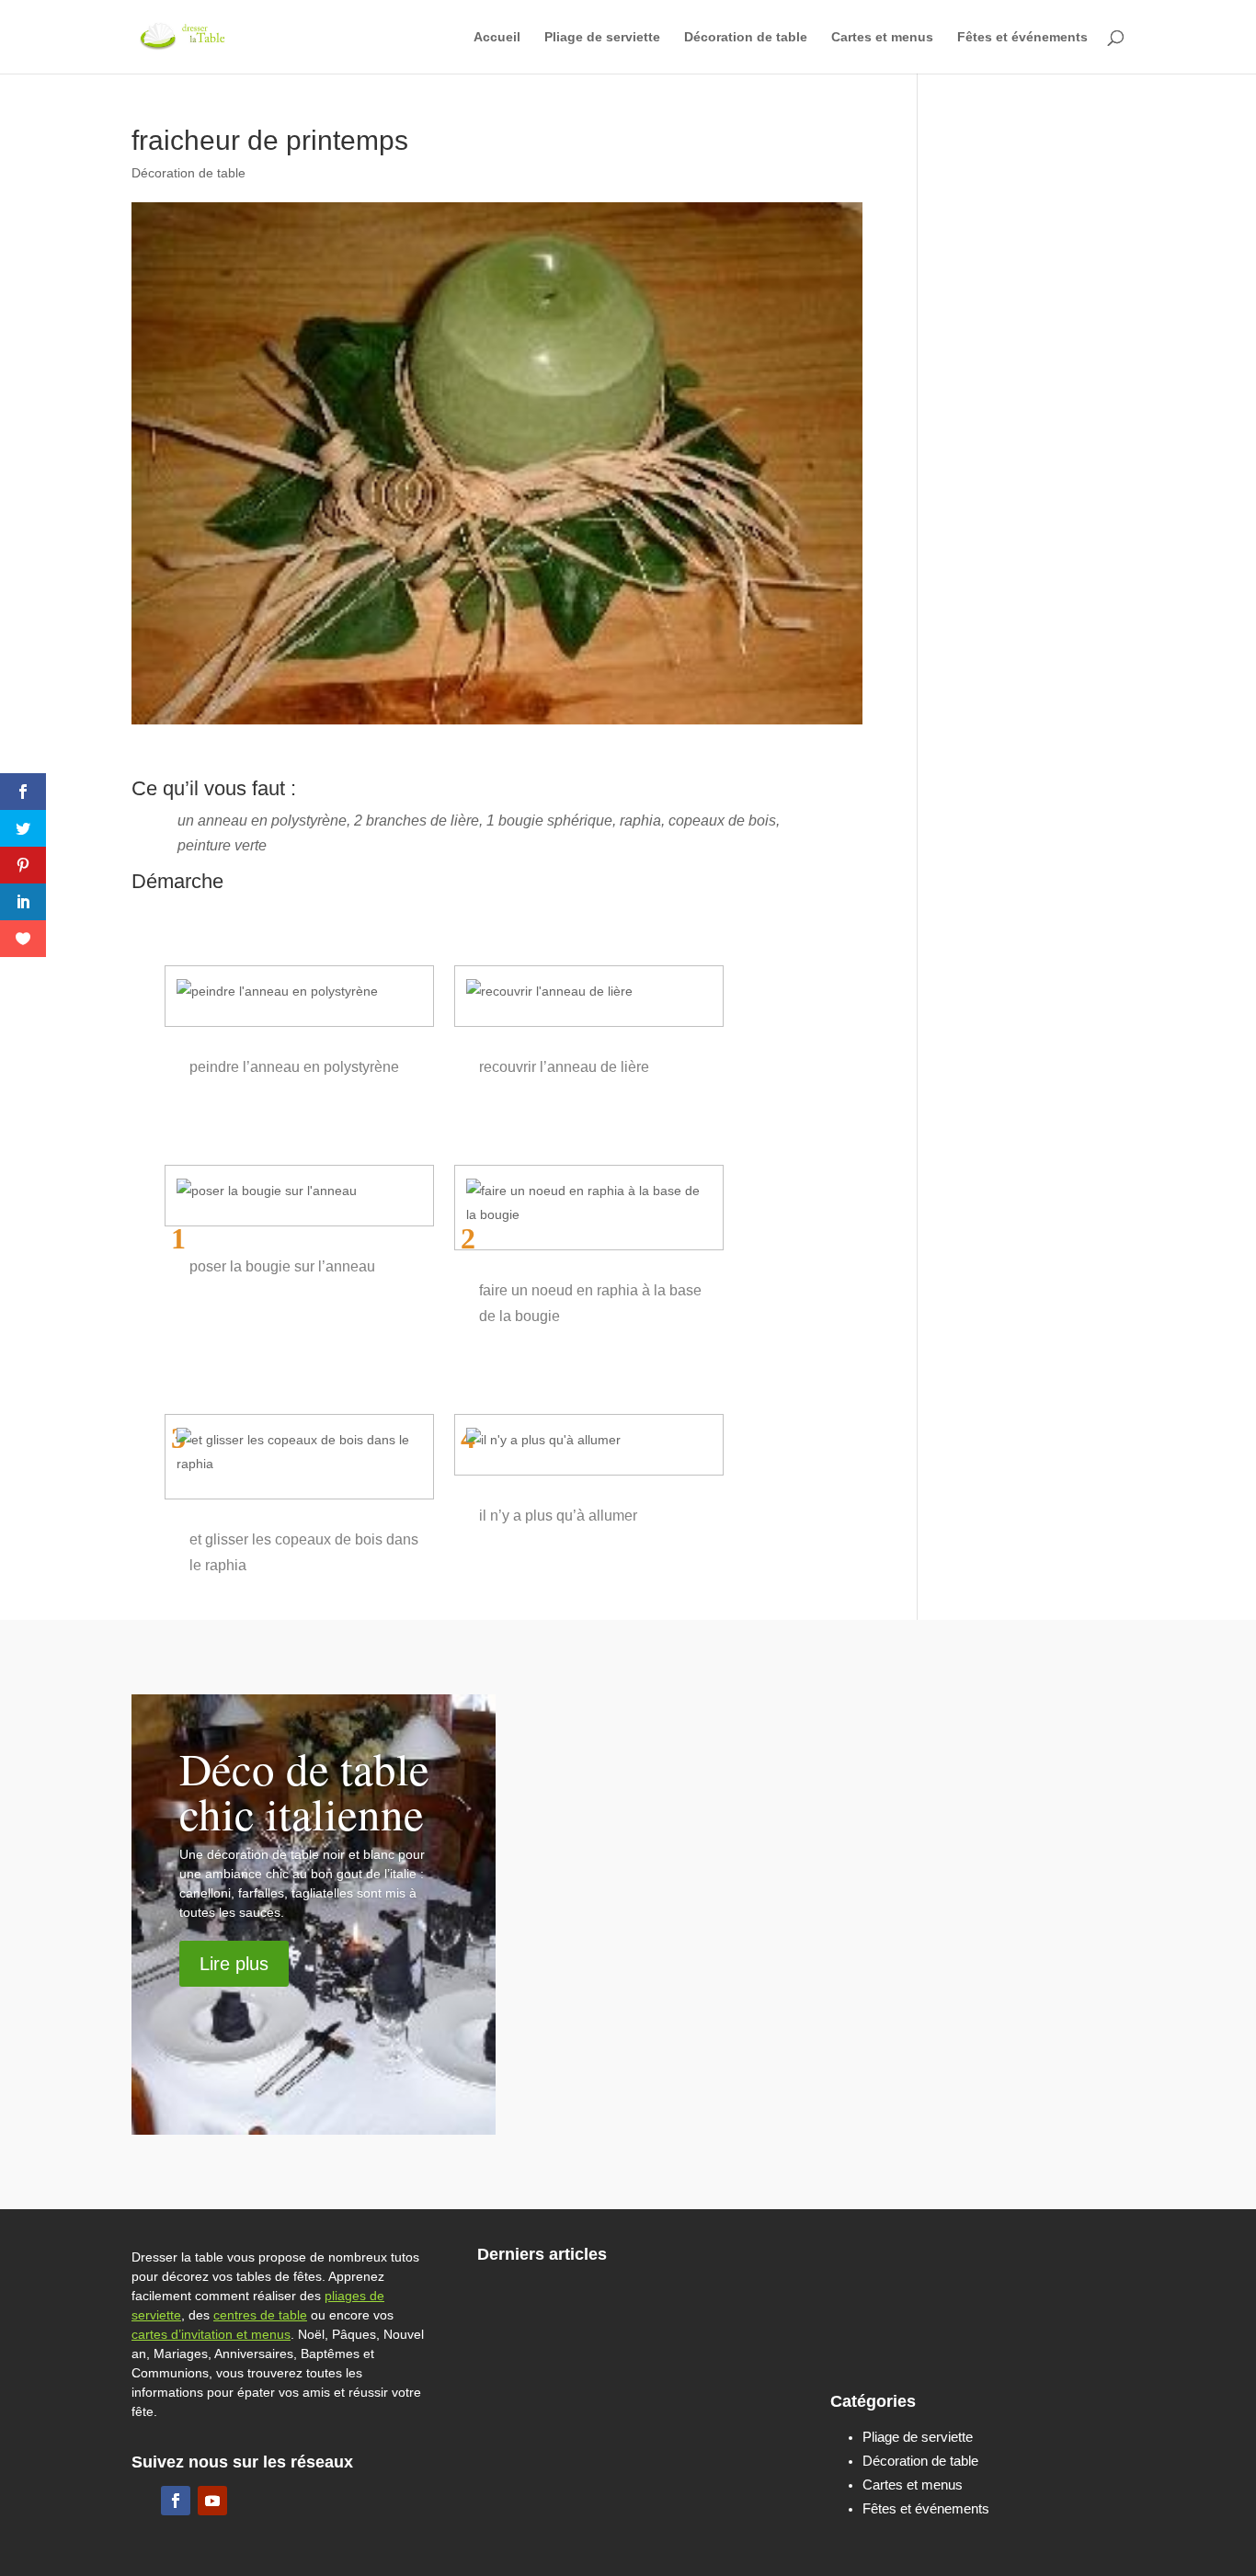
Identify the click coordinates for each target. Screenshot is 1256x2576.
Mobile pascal (746, 1715)
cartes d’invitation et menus (211, 2334)
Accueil (497, 37)
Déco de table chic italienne (304, 1790)
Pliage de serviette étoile (1010, 2340)
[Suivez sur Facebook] (176, 2501)
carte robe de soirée (1014, 2260)
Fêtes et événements (1022, 37)
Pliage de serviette (602, 37)
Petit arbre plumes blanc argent (857, 1934)
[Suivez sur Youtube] (212, 2501)
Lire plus (234, 1964)
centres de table (260, 2315)
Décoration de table (746, 37)
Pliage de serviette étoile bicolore (684, 2377)
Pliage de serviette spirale (684, 2306)
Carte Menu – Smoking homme (679, 2467)
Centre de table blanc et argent (852, 1803)
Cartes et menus (882, 37)
